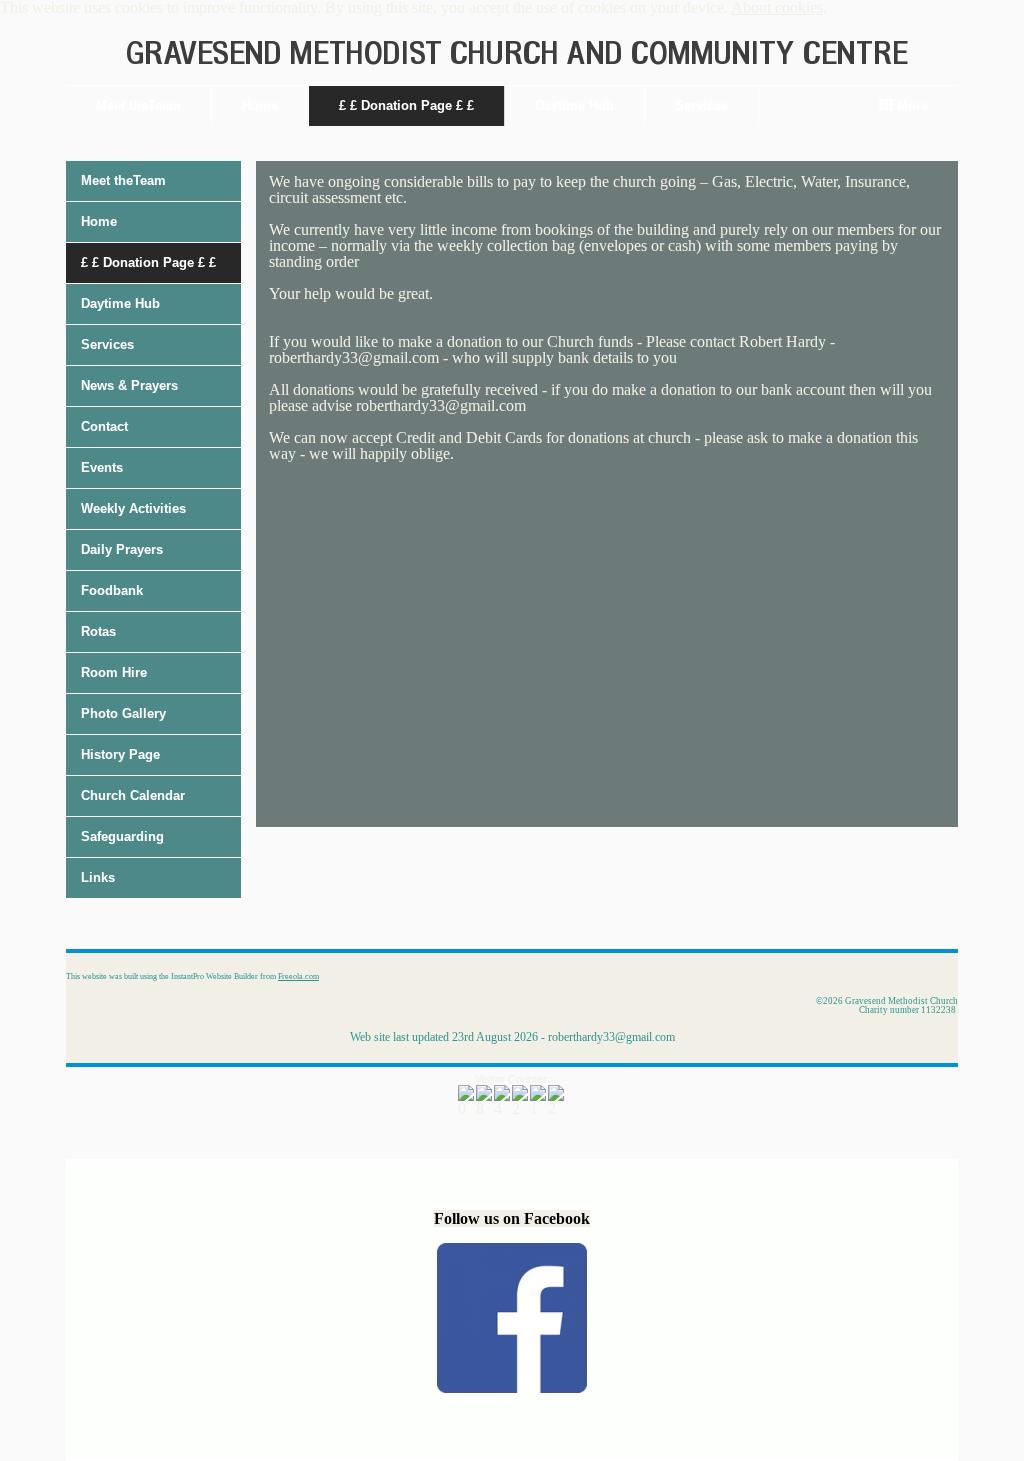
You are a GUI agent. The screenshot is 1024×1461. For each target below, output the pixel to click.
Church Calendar (133, 795)
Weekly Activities (133, 508)
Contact (104, 426)
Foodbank (112, 590)
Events (102, 467)
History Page (120, 754)
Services (701, 105)
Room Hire (114, 672)
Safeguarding (122, 836)
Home (260, 105)
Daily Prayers (122, 549)
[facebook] (512, 1387)
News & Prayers (129, 385)
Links (98, 877)
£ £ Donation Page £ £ (406, 105)
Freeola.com (298, 976)
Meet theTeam (138, 105)
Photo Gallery (123, 713)
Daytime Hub (574, 105)
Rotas (98, 631)
